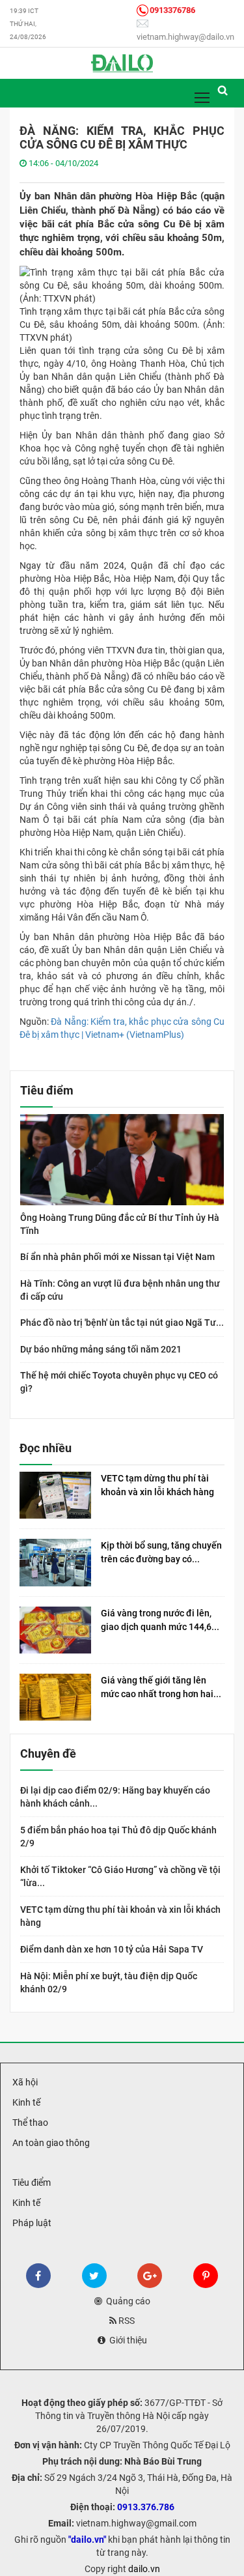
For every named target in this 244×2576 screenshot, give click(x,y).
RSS (126, 2321)
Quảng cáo (126, 2301)
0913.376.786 (146, 2507)
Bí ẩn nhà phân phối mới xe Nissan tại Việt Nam (117, 1257)
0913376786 (172, 10)
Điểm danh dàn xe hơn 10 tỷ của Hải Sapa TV (112, 1949)
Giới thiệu (126, 2340)
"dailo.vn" (87, 2540)
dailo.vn (144, 2569)
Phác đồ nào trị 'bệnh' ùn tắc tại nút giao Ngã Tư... (122, 1323)
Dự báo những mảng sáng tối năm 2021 (101, 1349)
